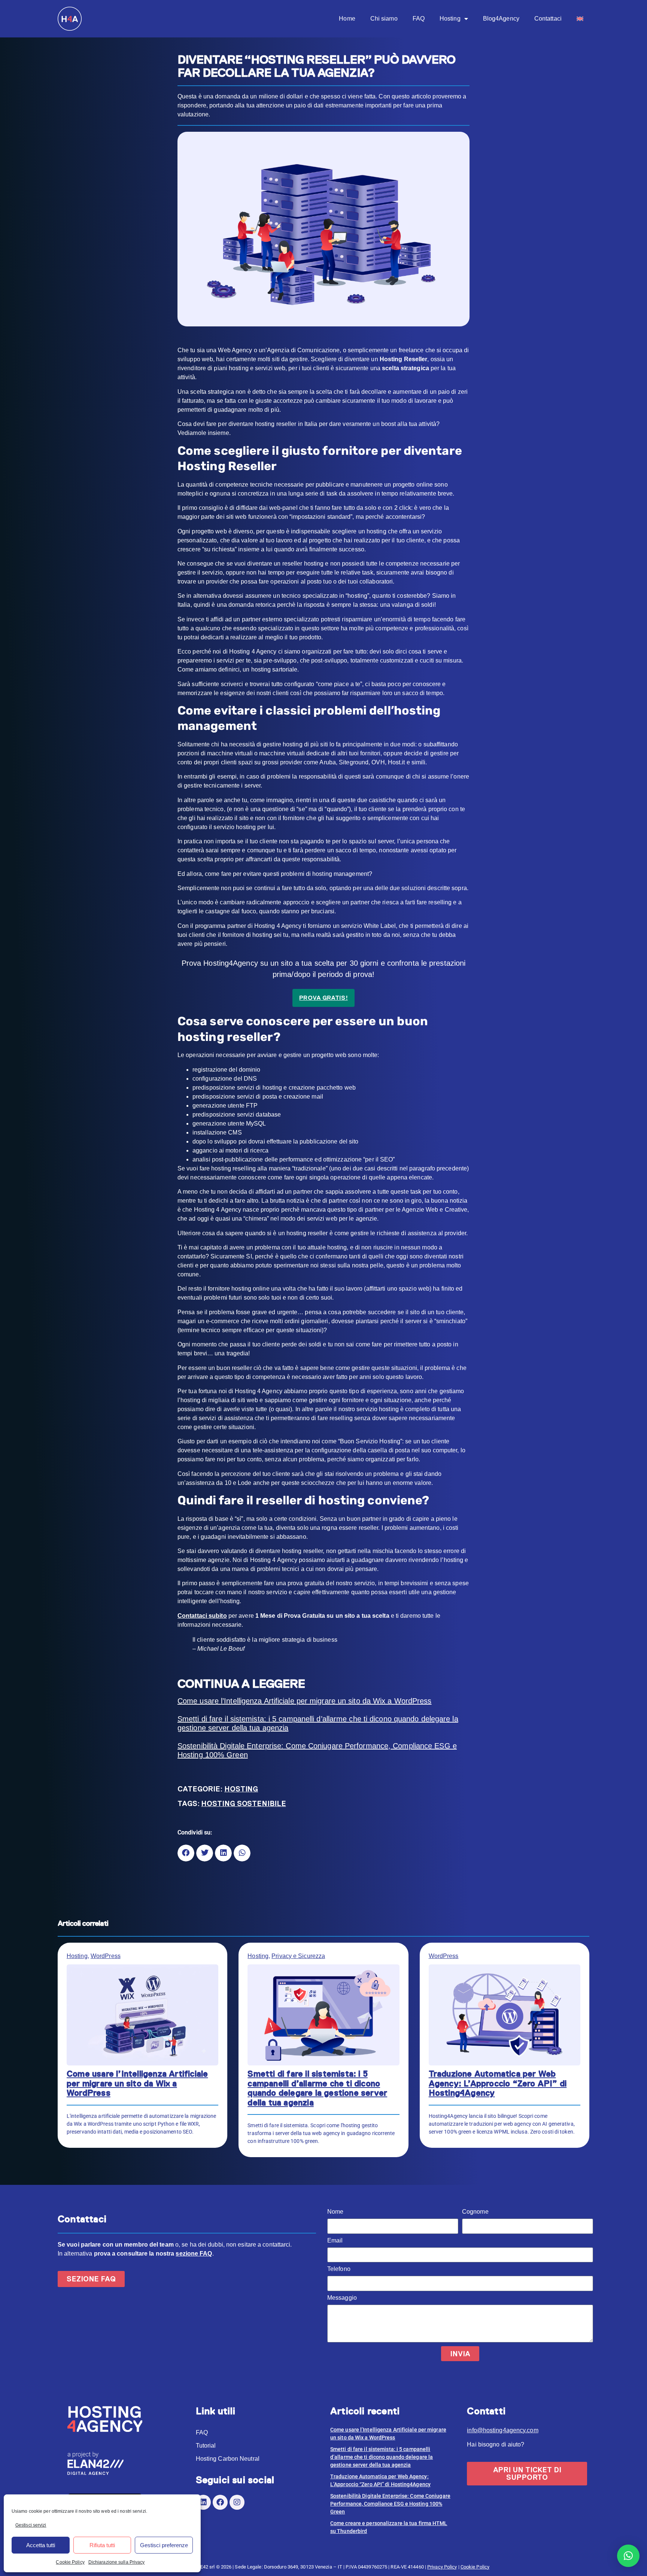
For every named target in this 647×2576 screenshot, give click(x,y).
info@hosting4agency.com (502, 2430)
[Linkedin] (203, 2502)
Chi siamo (384, 19)
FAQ (419, 19)
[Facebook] (220, 2502)
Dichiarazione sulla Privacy (117, 2562)
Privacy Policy (442, 2567)
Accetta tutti (41, 2545)
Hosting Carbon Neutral (228, 2459)
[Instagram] (237, 2502)
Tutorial (206, 2446)
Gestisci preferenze (164, 2545)
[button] (186, 1853)
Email (335, 2241)
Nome (335, 2212)
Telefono (339, 2269)
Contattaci (548, 19)
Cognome (475, 2212)
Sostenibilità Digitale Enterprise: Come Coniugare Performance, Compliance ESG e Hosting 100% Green (317, 1750)
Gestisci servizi (31, 2525)
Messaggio (342, 2298)
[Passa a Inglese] (580, 19)
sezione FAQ (194, 2254)
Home (347, 19)
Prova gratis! (323, 998)
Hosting (450, 19)
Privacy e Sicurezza (298, 1956)
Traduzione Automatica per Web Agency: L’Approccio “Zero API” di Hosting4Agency (498, 2083)
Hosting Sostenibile (243, 1804)
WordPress (106, 1956)
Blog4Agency (501, 19)
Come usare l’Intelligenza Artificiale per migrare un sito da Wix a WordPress (305, 1701)
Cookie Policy (70, 2562)
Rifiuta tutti (102, 2545)
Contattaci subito (202, 1616)
